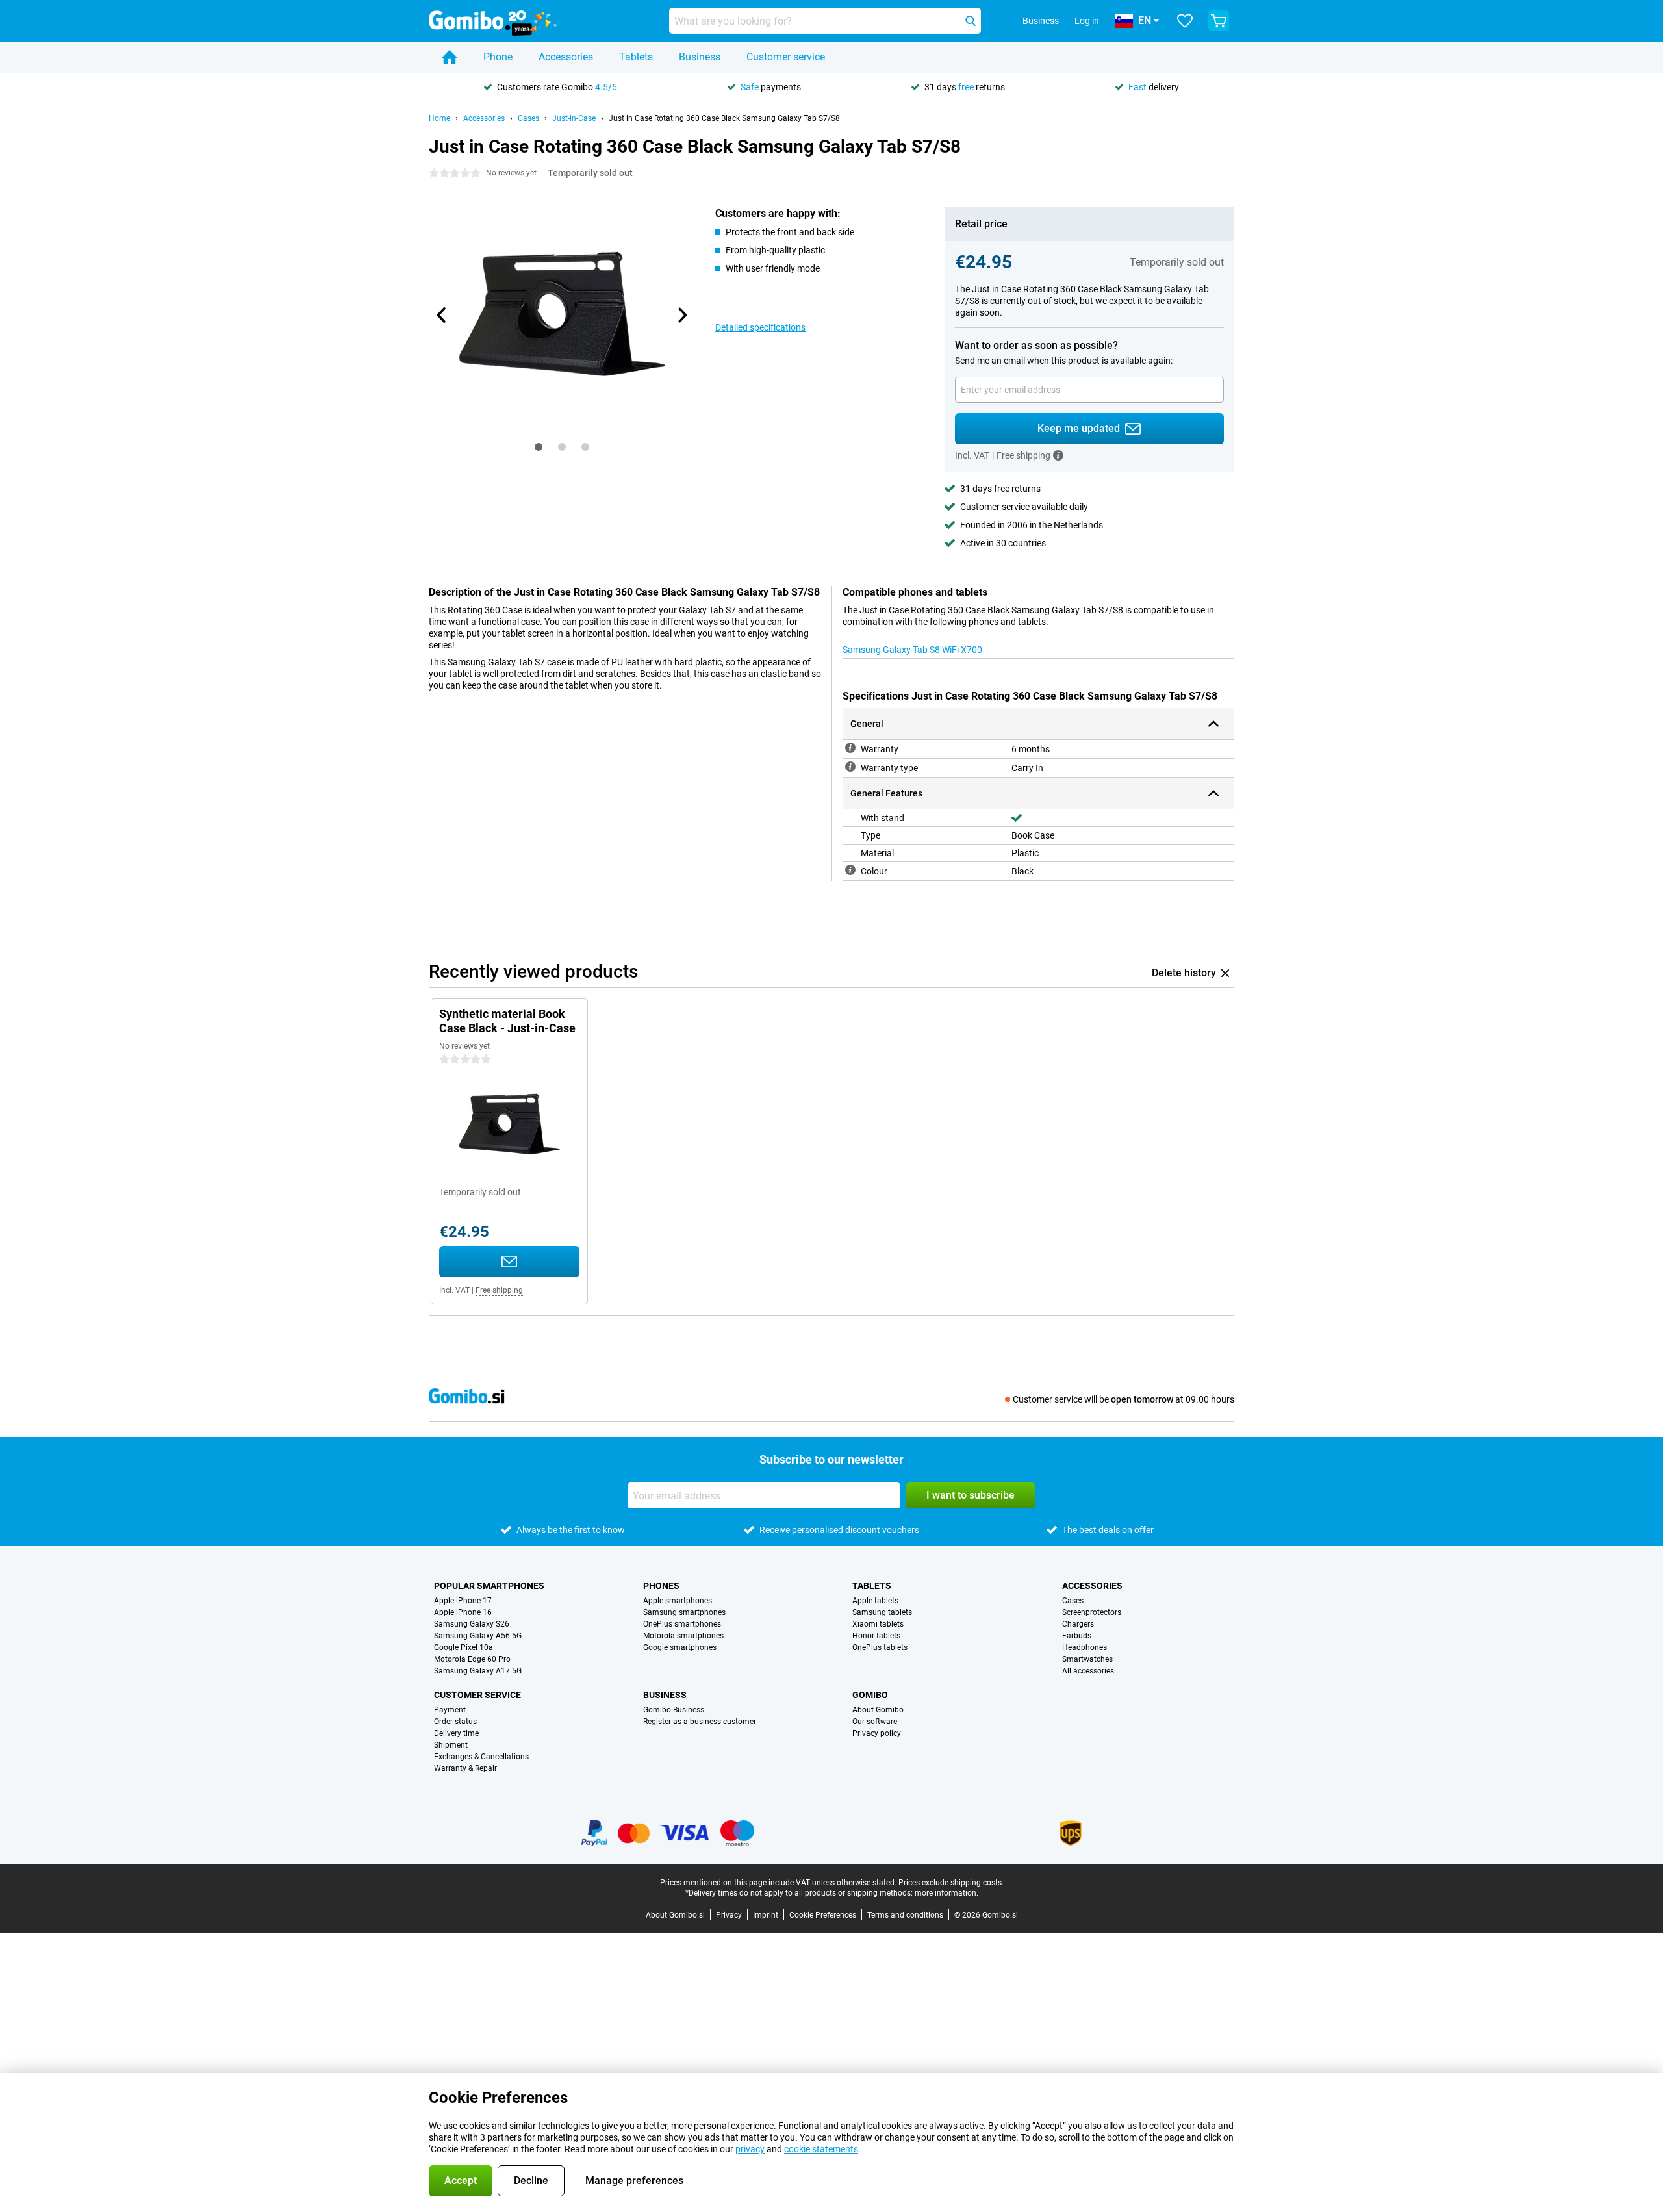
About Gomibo (878, 1710)
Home (439, 118)
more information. (946, 1893)
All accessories (1088, 1671)
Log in (1087, 21)
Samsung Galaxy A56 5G (478, 1636)
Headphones (1085, 1647)
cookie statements (821, 2149)
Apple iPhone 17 (463, 1601)
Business (700, 57)
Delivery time (456, 1733)
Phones (661, 1586)
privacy (750, 2149)
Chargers (1078, 1624)
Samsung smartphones (684, 1612)
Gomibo (870, 1695)
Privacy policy (877, 1733)
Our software (875, 1722)
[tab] (539, 447)
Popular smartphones (489, 1586)
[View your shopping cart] (1219, 21)
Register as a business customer (700, 1722)
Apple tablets (875, 1601)
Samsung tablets (882, 1612)
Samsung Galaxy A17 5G (478, 1671)
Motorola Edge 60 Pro (472, 1659)
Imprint (766, 1915)
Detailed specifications (760, 327)
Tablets (636, 57)
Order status (455, 1722)
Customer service (786, 57)
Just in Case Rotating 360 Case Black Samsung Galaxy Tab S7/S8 (724, 118)
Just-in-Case (574, 118)
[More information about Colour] (850, 870)
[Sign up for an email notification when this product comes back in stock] (509, 1262)
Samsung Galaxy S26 (472, 1624)
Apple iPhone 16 (463, 1612)
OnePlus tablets (880, 1647)
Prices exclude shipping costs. (951, 1883)
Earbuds (1077, 1636)
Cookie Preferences (823, 1915)
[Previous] (442, 315)
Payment (450, 1710)
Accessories (566, 57)
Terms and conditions (905, 1915)
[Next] (681, 315)
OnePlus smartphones (682, 1624)
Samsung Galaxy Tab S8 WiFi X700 (912, 650)
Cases (528, 118)
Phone (498, 57)
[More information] (1058, 455)
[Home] (450, 57)
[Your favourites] (1185, 21)
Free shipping (499, 1290)
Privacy (729, 1915)
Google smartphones (680, 1647)
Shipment (451, 1745)
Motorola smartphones (683, 1636)
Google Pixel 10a (463, 1647)
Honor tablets (876, 1636)
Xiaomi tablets (878, 1624)
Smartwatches (1087, 1659)
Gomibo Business (674, 1710)
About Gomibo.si (675, 1915)
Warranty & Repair (465, 1768)
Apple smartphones (678, 1601)
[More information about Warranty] (850, 748)
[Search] (971, 21)
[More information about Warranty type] (850, 767)
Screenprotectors (1092, 1612)
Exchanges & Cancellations (481, 1757)
